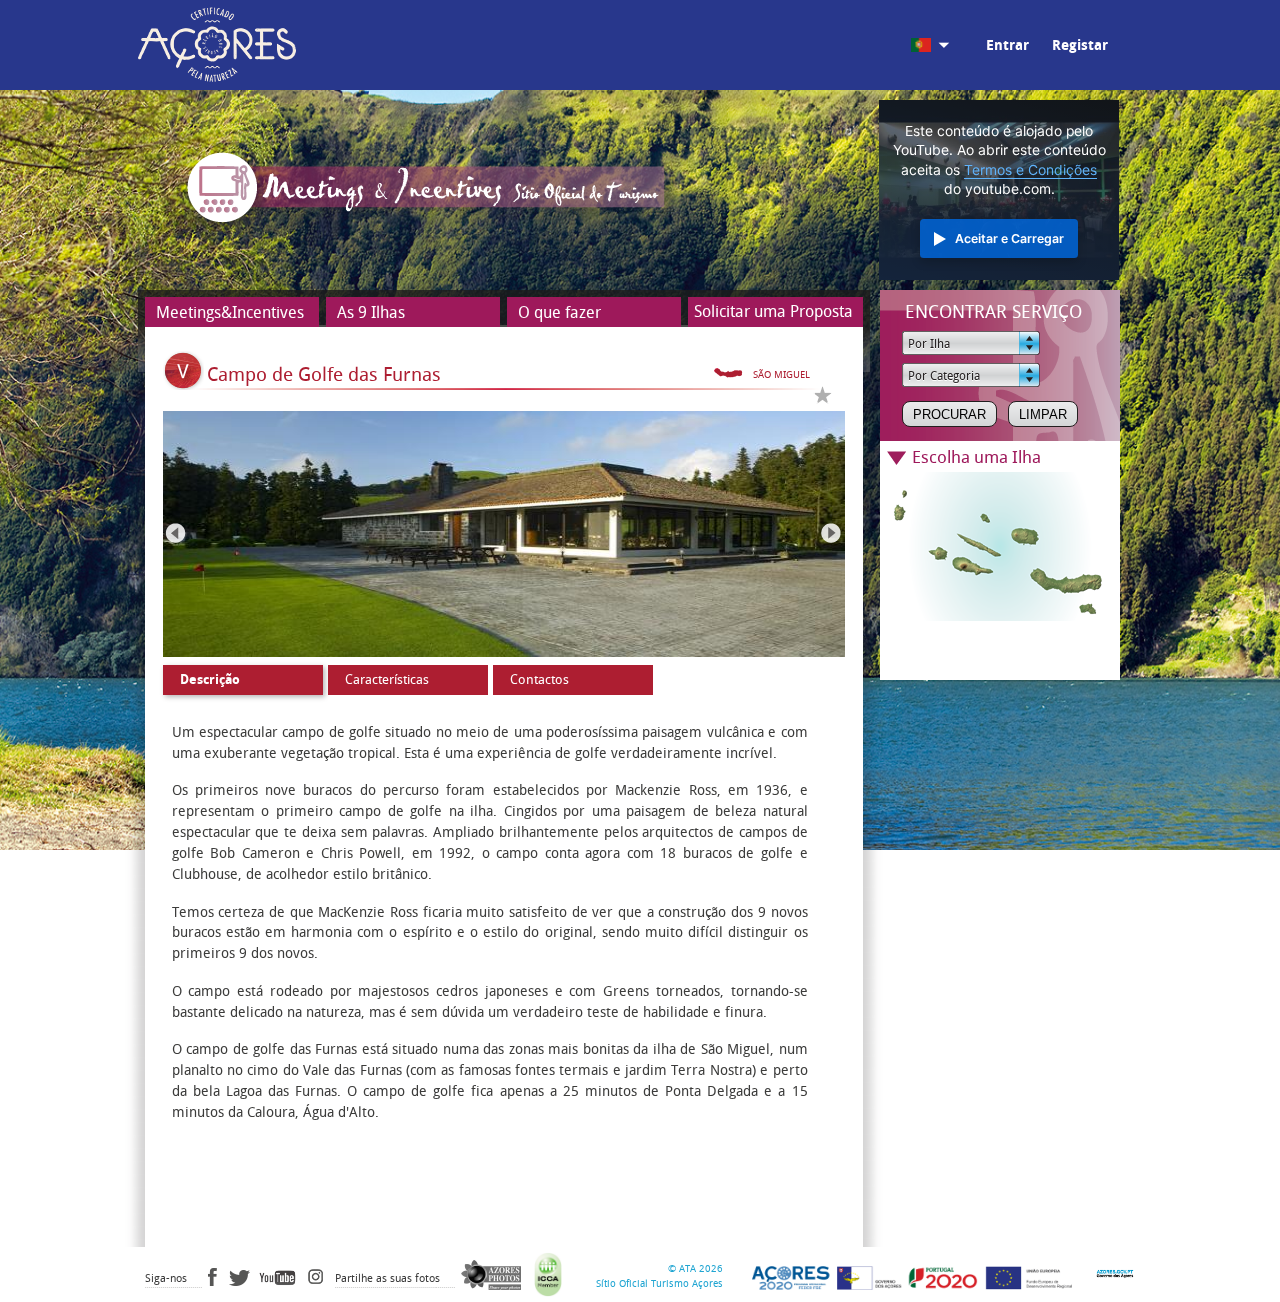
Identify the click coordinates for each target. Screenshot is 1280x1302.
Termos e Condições (1030, 170)
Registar (1080, 45)
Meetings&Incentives (230, 312)
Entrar (1007, 45)
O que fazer (559, 312)
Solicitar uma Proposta (773, 311)
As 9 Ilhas (371, 312)
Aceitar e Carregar (1009, 238)
